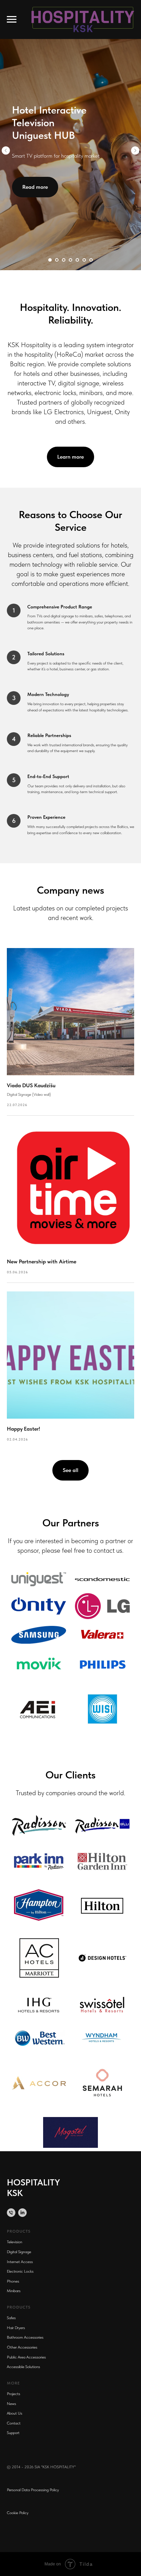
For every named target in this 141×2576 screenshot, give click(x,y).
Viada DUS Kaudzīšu (31, 1085)
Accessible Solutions (23, 2367)
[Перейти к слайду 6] (84, 260)
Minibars (14, 2291)
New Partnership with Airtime (42, 1261)
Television (15, 2242)
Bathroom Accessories (25, 2337)
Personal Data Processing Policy (33, 2490)
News (11, 2404)
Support (13, 2433)
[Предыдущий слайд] (6, 150)
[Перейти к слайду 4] (70, 260)
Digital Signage (19, 2252)
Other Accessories (22, 2347)
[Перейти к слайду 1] (50, 260)
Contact (14, 2423)
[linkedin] (22, 2213)
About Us (15, 2413)
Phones (13, 2281)
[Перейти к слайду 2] (57, 260)
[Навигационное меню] (12, 19)
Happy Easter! (23, 1429)
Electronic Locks (20, 2271)
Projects (14, 2394)
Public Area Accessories (26, 2357)
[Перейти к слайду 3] (64, 260)
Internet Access (20, 2262)
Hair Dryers (16, 2328)
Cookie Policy (18, 2513)
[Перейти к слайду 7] (91, 260)
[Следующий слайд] (135, 150)
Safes (11, 2318)
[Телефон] (11, 2213)
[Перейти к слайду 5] (77, 260)
